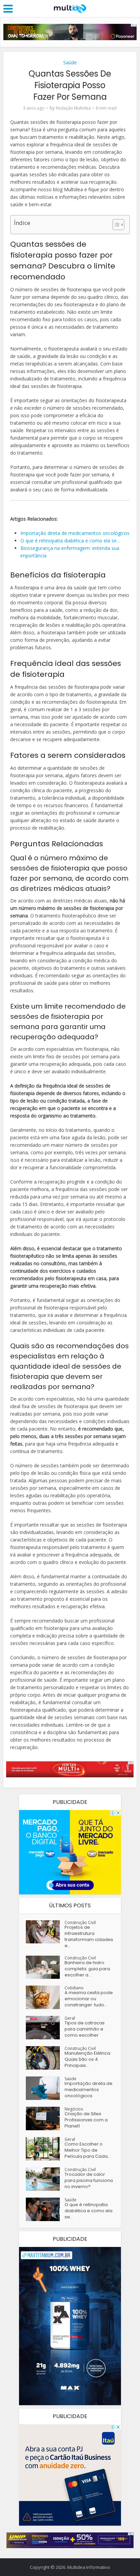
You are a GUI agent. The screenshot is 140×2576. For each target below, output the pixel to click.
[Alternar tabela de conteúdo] (115, 225)
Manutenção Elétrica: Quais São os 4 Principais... (88, 2059)
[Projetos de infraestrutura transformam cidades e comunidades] (45, 1932)
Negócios (74, 2109)
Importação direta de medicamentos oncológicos (89, 2090)
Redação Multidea (73, 108)
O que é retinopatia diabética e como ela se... (89, 2211)
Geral (70, 2018)
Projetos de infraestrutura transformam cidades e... (89, 1937)
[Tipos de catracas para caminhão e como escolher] (45, 2028)
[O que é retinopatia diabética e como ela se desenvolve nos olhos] (45, 2209)
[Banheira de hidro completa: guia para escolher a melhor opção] (45, 1967)
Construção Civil (80, 1922)
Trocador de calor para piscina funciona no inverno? (89, 2181)
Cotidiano (74, 1988)
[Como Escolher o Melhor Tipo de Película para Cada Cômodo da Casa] (45, 2149)
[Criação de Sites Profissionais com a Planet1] (45, 2118)
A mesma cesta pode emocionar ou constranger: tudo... (89, 1999)
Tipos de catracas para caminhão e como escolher (85, 2029)
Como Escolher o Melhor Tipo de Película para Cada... (88, 2150)
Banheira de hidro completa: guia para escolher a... (87, 1969)
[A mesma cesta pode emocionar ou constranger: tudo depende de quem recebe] (45, 1997)
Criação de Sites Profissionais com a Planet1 (86, 2120)
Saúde (70, 62)
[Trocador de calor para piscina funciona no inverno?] (45, 2179)
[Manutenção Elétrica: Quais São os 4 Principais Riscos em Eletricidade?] (45, 2058)
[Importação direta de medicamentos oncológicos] (45, 2088)
